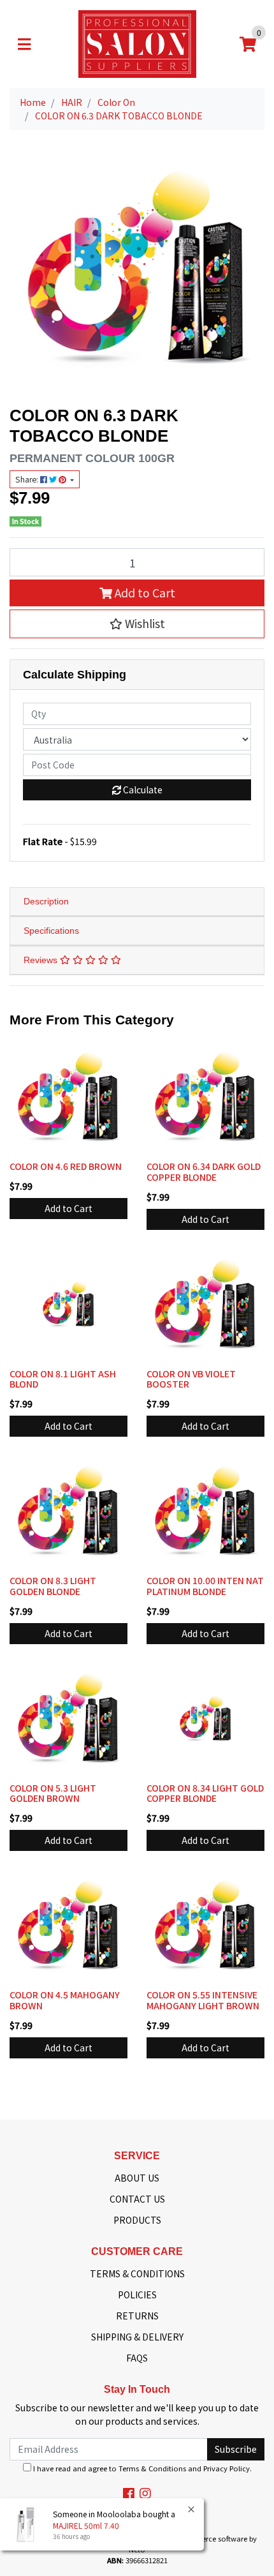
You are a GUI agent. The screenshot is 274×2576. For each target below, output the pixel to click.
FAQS (137, 2358)
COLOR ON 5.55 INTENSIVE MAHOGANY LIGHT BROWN (203, 2000)
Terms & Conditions (152, 2468)
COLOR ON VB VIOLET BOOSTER (191, 1379)
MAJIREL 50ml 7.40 (86, 2525)
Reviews (42, 960)
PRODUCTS (137, 2220)
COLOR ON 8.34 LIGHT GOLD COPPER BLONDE (205, 1793)
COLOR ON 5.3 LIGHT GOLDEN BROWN (53, 1793)
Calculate (142, 790)
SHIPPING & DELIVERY (137, 2337)
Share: (28, 479)
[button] (137, 624)
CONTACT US (137, 2199)
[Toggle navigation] (24, 44)
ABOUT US (137, 2178)
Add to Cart (144, 593)
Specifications (51, 931)
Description (46, 901)
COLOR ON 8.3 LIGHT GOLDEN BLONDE (53, 1586)
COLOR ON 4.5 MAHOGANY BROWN (65, 2000)
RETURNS (137, 2316)
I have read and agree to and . (141, 2468)
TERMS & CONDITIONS (137, 2273)
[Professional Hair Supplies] (137, 43)
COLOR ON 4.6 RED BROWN (66, 1166)
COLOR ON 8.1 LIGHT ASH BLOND (63, 1379)
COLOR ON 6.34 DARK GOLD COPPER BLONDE (204, 1172)
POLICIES (137, 2295)
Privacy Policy (227, 2468)
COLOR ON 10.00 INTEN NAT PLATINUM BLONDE (205, 1586)
